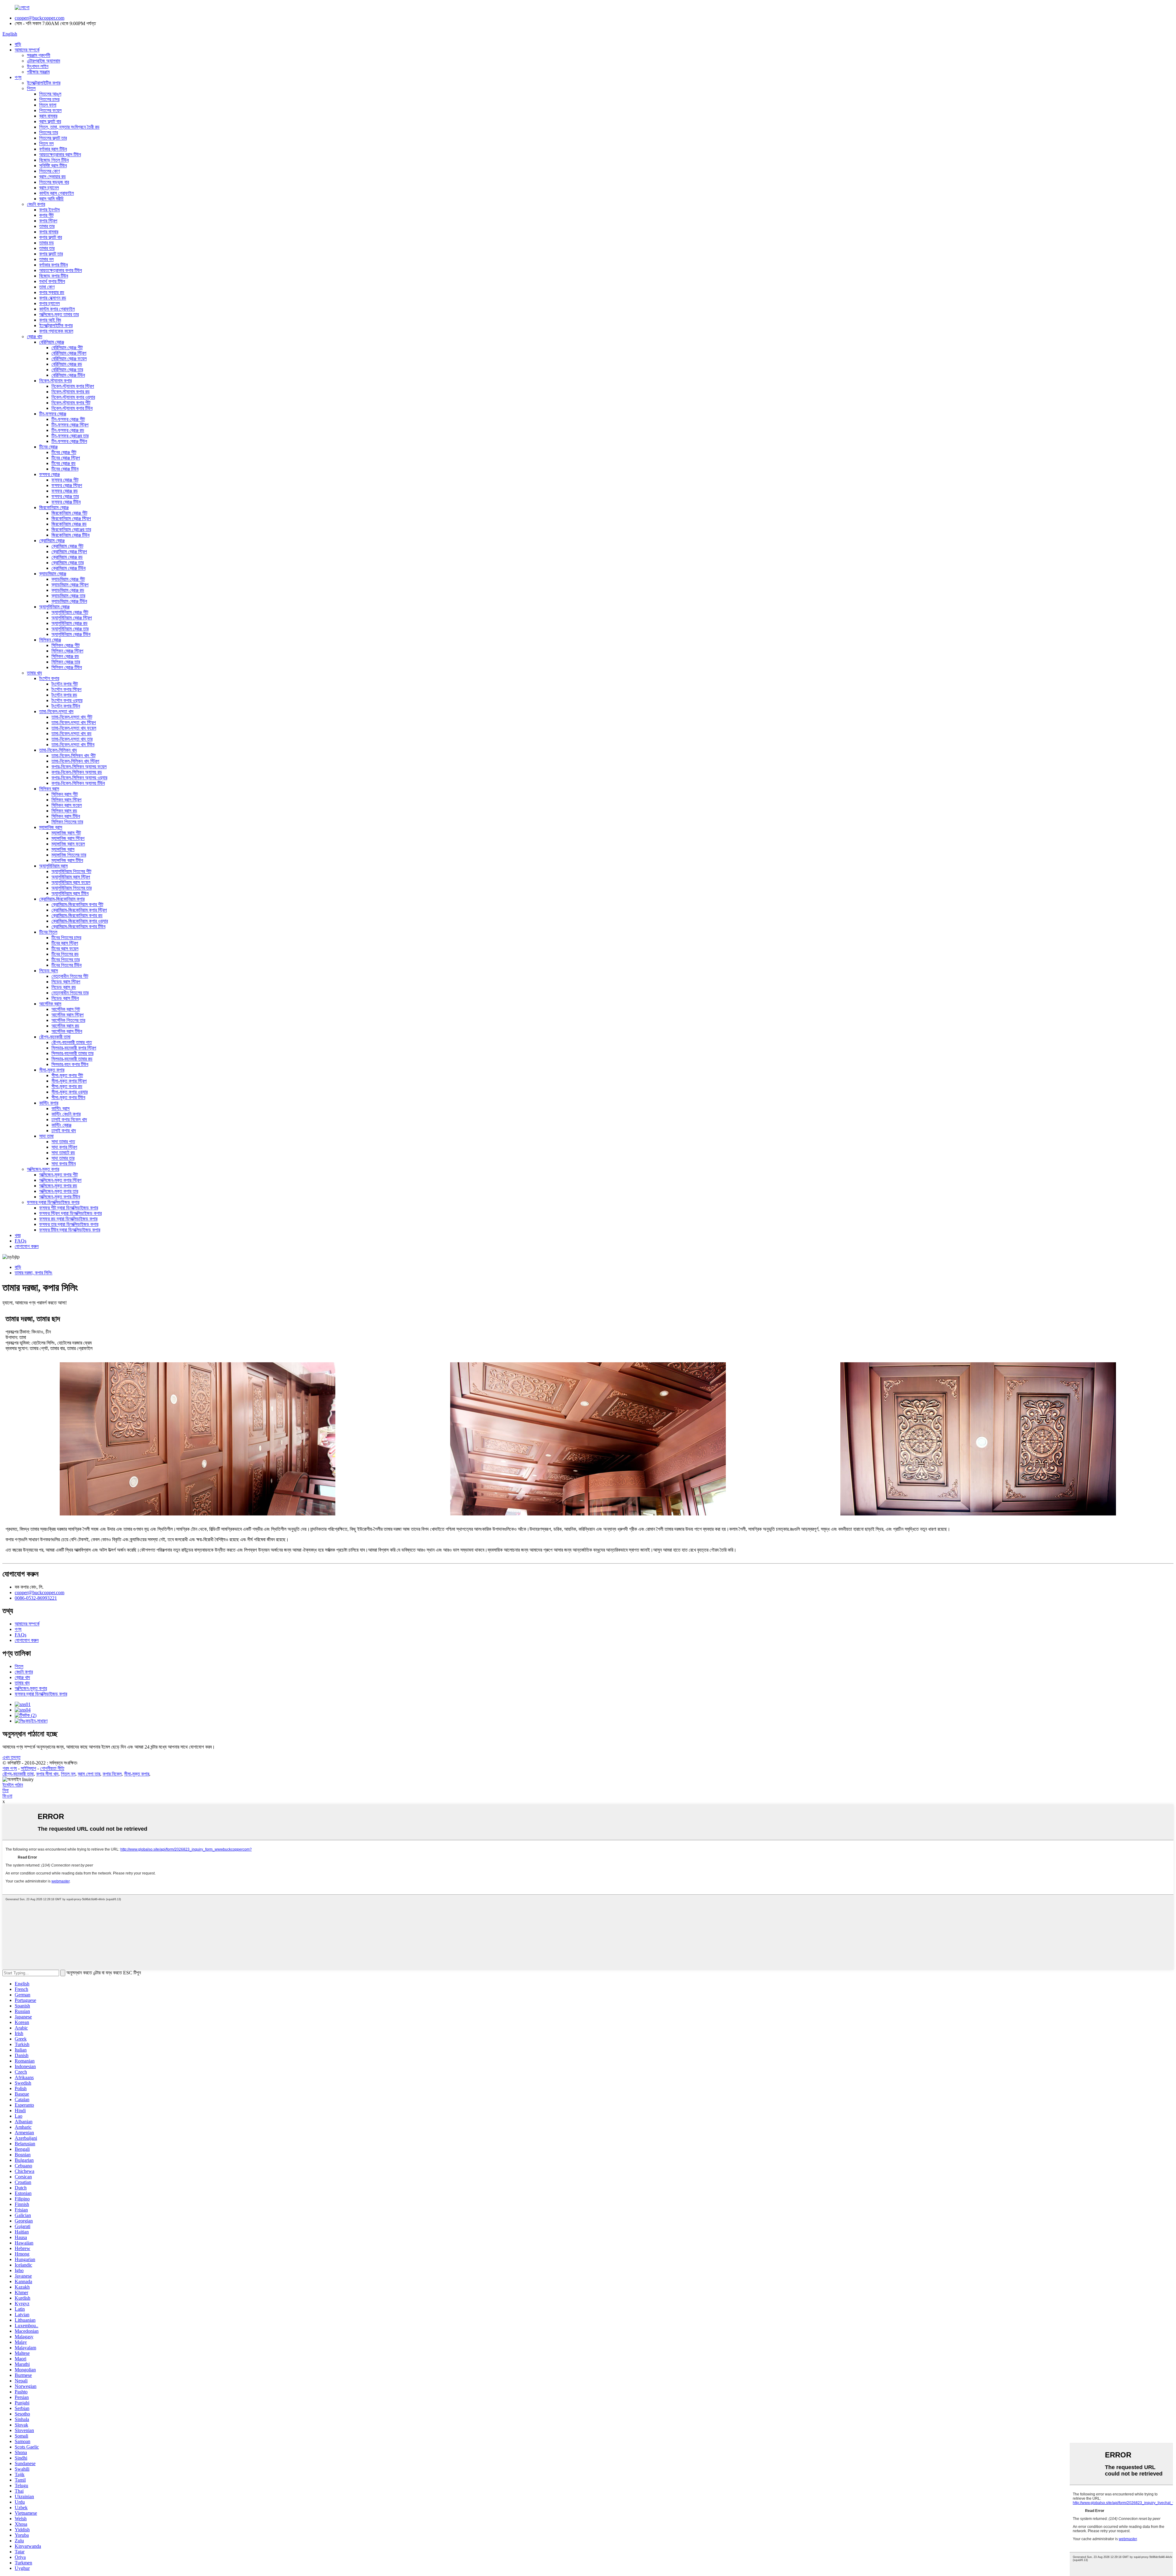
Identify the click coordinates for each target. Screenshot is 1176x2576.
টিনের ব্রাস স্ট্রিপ (65, 943)
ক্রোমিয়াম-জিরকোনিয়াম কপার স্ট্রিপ (79, 910)
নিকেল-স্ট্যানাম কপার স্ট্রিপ (73, 386)
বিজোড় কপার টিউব (54, 276)
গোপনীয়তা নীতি (52, 1768)
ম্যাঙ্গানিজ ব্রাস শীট (66, 833)
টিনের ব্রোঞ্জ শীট (64, 452)
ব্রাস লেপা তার (89, 1774)
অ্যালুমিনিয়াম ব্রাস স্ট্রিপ (71, 877)
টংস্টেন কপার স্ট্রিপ (66, 689)
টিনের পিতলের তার (66, 960)
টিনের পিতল (48, 932)
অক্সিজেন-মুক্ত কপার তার (59, 1191)
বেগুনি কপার (36, 204)
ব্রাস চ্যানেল (49, 188)
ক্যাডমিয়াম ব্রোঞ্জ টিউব (69, 601)
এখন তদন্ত (11, 1757)
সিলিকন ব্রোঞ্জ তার (66, 662)
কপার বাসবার (49, 232)
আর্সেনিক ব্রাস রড (65, 1026)
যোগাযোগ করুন (27, 1246)
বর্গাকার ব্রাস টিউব (53, 149)
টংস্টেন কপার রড (64, 695)
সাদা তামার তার (63, 1158)
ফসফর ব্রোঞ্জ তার (65, 496)
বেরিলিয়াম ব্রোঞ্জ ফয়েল (69, 359)
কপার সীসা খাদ (47, 1774)
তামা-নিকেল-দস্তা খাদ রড (72, 734)
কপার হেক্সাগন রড (53, 298)
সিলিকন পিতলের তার (67, 822)
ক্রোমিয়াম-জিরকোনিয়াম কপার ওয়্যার (80, 921)
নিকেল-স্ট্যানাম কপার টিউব (72, 408)
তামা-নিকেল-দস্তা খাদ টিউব (73, 745)
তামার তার (47, 226)
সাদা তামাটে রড (63, 1153)
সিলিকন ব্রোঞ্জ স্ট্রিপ (67, 651)
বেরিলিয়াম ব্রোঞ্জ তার (67, 370)
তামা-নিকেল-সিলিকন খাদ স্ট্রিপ (75, 761)
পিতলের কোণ (49, 171)
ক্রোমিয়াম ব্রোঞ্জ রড (67, 557)
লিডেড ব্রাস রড (64, 987)
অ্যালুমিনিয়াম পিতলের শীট (71, 871)
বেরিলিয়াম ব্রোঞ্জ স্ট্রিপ (69, 353)
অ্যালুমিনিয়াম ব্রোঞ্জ (54, 607)
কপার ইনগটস (49, 210)
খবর (18, 1235)
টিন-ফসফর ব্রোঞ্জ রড (68, 430)
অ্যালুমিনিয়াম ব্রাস (53, 866)
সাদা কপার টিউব (64, 1164)
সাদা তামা (46, 1136)
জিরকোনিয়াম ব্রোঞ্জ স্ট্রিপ (71, 518)
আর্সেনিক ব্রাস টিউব (67, 1031)
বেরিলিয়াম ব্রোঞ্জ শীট (67, 348)
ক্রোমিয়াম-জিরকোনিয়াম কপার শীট (77, 904)
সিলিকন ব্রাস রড (64, 811)
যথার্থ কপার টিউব (52, 281)
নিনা (6, 1790)
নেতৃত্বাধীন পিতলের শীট (70, 976)
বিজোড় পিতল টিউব (54, 160)
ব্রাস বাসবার (48, 116)
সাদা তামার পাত (63, 1142)
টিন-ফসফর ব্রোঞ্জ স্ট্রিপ (70, 425)
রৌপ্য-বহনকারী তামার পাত (72, 1042)
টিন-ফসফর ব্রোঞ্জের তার (70, 436)
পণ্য (18, 77)
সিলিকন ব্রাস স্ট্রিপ (66, 800)
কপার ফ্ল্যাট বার (51, 237)
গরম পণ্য (10, 1768)
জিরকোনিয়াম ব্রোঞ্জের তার (71, 530)
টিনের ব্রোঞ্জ (48, 447)
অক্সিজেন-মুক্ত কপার (43, 1169)
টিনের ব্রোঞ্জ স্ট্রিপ (66, 458)
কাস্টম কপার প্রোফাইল (57, 309)
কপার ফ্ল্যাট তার (51, 254)
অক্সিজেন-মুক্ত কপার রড (58, 1186)
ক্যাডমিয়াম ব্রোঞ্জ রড (68, 590)
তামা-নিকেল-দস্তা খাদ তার (72, 739)
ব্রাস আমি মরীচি (51, 199)
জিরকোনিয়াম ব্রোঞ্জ (54, 507)
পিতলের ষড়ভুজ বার (54, 182)
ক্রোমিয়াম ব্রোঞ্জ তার (68, 563)
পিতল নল (46, 144)
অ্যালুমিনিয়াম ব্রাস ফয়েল (71, 882)
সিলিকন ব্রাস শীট (65, 794)
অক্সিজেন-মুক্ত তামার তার (59, 314)
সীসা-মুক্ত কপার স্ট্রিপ (69, 1081)
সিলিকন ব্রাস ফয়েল (67, 805)
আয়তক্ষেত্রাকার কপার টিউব (60, 270)
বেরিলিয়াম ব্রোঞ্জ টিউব (68, 375)
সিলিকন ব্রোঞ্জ (50, 640)
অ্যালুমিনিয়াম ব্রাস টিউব (70, 893)
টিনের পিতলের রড (65, 954)
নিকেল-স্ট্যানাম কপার (55, 381)
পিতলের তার (49, 132)
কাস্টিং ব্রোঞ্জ (61, 1125)
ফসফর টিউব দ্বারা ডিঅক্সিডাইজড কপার (70, 1230)
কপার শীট (46, 215)
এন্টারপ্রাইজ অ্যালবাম (43, 61)
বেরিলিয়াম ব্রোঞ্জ (52, 342)
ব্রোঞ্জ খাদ (35, 337)
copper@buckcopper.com (40, 18)
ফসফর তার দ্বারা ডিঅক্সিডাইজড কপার (69, 1224)
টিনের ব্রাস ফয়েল (65, 949)
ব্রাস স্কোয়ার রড (53, 177)
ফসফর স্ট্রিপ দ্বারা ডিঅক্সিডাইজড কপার (70, 1213)
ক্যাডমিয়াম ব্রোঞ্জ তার (68, 596)
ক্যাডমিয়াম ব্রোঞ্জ (53, 574)
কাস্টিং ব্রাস (60, 1108)
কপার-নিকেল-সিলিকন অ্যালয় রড (77, 772)
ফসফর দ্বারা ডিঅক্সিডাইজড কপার (53, 1202)
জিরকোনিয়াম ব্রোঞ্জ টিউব (70, 535)
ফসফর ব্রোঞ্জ (49, 474)
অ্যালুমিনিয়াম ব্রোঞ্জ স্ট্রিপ (72, 618)
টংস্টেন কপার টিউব (66, 706)
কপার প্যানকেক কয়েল (56, 331)
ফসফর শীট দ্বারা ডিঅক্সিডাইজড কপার (69, 1208)
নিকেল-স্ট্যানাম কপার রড (71, 392)
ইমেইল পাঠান (13, 1785)
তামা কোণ (47, 287)
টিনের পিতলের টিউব (66, 965)
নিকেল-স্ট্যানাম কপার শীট (71, 403)
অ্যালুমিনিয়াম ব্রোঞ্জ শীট (70, 612)
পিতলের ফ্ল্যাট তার (53, 138)
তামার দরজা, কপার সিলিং (34, 1273)
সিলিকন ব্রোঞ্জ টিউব (67, 667)
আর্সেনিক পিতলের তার (68, 1020)
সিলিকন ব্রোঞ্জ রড (65, 656)
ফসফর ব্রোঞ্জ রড (65, 491)
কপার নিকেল (112, 1774)
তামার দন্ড (47, 243)
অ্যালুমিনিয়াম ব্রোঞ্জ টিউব (71, 634)
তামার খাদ (34, 673)
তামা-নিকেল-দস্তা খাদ (56, 711)
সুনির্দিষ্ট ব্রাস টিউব (53, 166)
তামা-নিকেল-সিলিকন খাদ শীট (73, 756)
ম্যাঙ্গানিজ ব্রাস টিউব (67, 860)
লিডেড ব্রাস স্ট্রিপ (66, 982)
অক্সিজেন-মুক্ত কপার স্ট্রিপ (60, 1180)
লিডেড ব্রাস (49, 971)
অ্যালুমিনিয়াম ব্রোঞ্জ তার (70, 629)
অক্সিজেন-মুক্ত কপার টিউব (60, 1197)
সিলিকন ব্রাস (49, 789)
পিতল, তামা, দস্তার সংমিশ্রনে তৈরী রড (69, 127)
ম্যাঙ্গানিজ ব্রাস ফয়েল (68, 844)
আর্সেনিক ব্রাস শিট (66, 1009)
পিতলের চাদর (49, 99)
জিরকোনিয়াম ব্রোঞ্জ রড (69, 524)
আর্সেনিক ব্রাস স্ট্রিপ (68, 1015)
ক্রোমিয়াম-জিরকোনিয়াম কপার (62, 899)
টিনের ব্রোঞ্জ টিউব (65, 469)
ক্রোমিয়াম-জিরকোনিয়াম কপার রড (77, 915)
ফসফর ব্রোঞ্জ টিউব (66, 502)
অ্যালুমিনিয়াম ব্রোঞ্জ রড (70, 623)
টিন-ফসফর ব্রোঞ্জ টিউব (69, 441)
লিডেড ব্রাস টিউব (65, 998)
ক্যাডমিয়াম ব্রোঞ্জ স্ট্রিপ (70, 585)
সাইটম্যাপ (28, 1768)
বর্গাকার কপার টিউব (53, 265)
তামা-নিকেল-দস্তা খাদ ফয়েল (74, 728)
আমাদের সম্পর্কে (27, 50)
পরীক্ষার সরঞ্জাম (38, 72)
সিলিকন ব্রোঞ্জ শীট (66, 645)
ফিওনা (7, 1796)
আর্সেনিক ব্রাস (50, 1004)
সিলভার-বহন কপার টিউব (70, 1064)
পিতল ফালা (48, 105)
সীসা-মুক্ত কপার (52, 1070)
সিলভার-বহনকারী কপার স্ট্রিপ (74, 1048)
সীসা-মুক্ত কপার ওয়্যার (70, 1092)
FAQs (21, 1241)
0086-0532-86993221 (36, 1598)
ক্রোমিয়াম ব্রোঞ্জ (52, 541)
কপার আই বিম (50, 320)
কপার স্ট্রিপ (48, 221)
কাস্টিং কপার (49, 1103)
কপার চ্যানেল (49, 303)
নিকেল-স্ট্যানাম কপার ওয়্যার (73, 397)
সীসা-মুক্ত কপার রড (67, 1086)
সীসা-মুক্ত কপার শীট (67, 1075)
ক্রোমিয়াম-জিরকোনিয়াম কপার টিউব (78, 927)
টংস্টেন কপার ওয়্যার (67, 700)
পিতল (31, 88)
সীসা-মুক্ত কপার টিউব (68, 1097)
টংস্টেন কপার (49, 678)
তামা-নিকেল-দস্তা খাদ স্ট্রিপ (74, 722)
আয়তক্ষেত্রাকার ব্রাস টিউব (60, 155)
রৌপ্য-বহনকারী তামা (55, 1037)
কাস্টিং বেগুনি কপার (66, 1114)
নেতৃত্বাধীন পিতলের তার (70, 993)
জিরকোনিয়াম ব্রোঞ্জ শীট (69, 513)
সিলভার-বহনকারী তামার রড (72, 1059)
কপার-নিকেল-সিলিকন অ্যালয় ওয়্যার (79, 778)
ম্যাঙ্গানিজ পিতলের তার (69, 855)
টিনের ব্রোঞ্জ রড (64, 463)
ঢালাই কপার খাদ (64, 1131)
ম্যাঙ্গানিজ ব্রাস (51, 827)
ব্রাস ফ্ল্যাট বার (50, 121)
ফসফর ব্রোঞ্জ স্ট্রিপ (67, 485)
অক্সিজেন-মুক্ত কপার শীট (58, 1175)
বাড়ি (18, 44)
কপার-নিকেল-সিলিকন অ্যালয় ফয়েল (79, 767)
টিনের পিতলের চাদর (66, 938)
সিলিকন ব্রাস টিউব (66, 816)
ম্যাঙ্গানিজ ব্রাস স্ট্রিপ (68, 838)
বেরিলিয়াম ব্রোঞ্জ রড (67, 364)
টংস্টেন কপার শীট (65, 684)
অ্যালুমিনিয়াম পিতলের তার (72, 888)
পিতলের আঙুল (50, 94)
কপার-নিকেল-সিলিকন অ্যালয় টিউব (78, 783)
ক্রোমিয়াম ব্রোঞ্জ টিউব (68, 568)
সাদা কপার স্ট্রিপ (64, 1147)
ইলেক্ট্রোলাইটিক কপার (44, 83)
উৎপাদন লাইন (38, 66)
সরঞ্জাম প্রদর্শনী (39, 55)
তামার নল (46, 259)
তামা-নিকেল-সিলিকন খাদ (58, 750)
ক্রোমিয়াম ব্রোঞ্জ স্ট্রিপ (69, 552)
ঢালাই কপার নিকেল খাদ (69, 1120)
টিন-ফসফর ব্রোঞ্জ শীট (68, 419)
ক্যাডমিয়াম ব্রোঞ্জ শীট (68, 579)
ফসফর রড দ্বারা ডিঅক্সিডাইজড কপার (68, 1219)
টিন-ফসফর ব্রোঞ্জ (53, 414)
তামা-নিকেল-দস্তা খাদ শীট (72, 717)
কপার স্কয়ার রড (52, 292)
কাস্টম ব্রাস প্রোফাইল (57, 193)
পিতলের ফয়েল (50, 110)
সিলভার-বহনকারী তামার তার (72, 1053)
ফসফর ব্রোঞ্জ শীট (65, 480)
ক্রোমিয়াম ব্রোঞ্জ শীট (67, 546)
